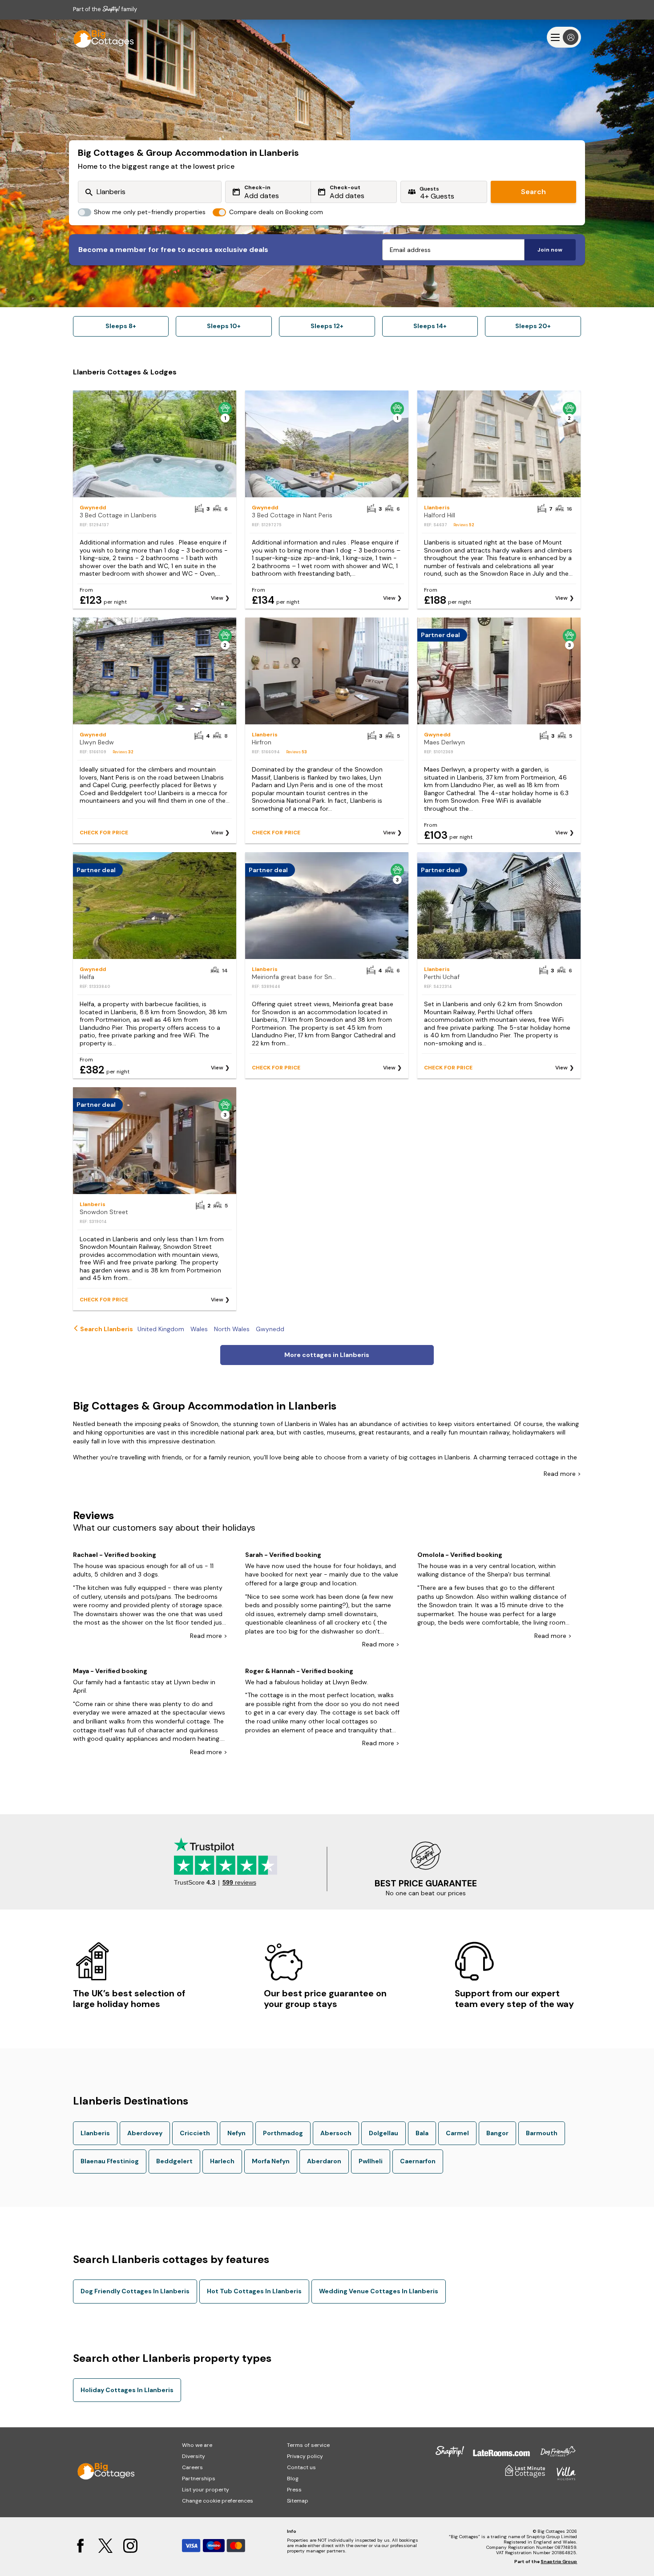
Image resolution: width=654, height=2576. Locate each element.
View (217, 598)
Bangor (497, 2133)
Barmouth (542, 2133)
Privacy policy (305, 2456)
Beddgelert (174, 2161)
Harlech (222, 2161)
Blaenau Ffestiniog (110, 2161)
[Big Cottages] (100, 37)
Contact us (301, 2467)
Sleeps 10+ (224, 326)
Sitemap (298, 2501)
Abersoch (336, 2133)
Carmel (457, 2133)
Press (294, 2490)
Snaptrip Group (559, 2562)
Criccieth (195, 2133)
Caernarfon (418, 2161)
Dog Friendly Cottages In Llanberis (135, 2291)
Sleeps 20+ (533, 326)
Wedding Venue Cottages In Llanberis (379, 2291)
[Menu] (564, 37)
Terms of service (308, 2445)
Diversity (194, 2456)
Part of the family (105, 9)
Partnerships (199, 2478)
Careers (192, 2467)
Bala (422, 2133)
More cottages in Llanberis (327, 1355)
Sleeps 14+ (430, 326)
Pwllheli (371, 2161)
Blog (293, 2478)
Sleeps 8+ (121, 326)
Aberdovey (145, 2133)
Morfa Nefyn (271, 2161)
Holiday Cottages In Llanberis (127, 2390)
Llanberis (95, 2133)
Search (533, 192)
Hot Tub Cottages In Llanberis (254, 2291)
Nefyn (236, 2133)
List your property (206, 2490)
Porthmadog (283, 2133)
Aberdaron (324, 2161)
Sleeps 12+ (327, 326)
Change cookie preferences (218, 2501)
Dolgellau (384, 2133)
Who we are (197, 2445)
